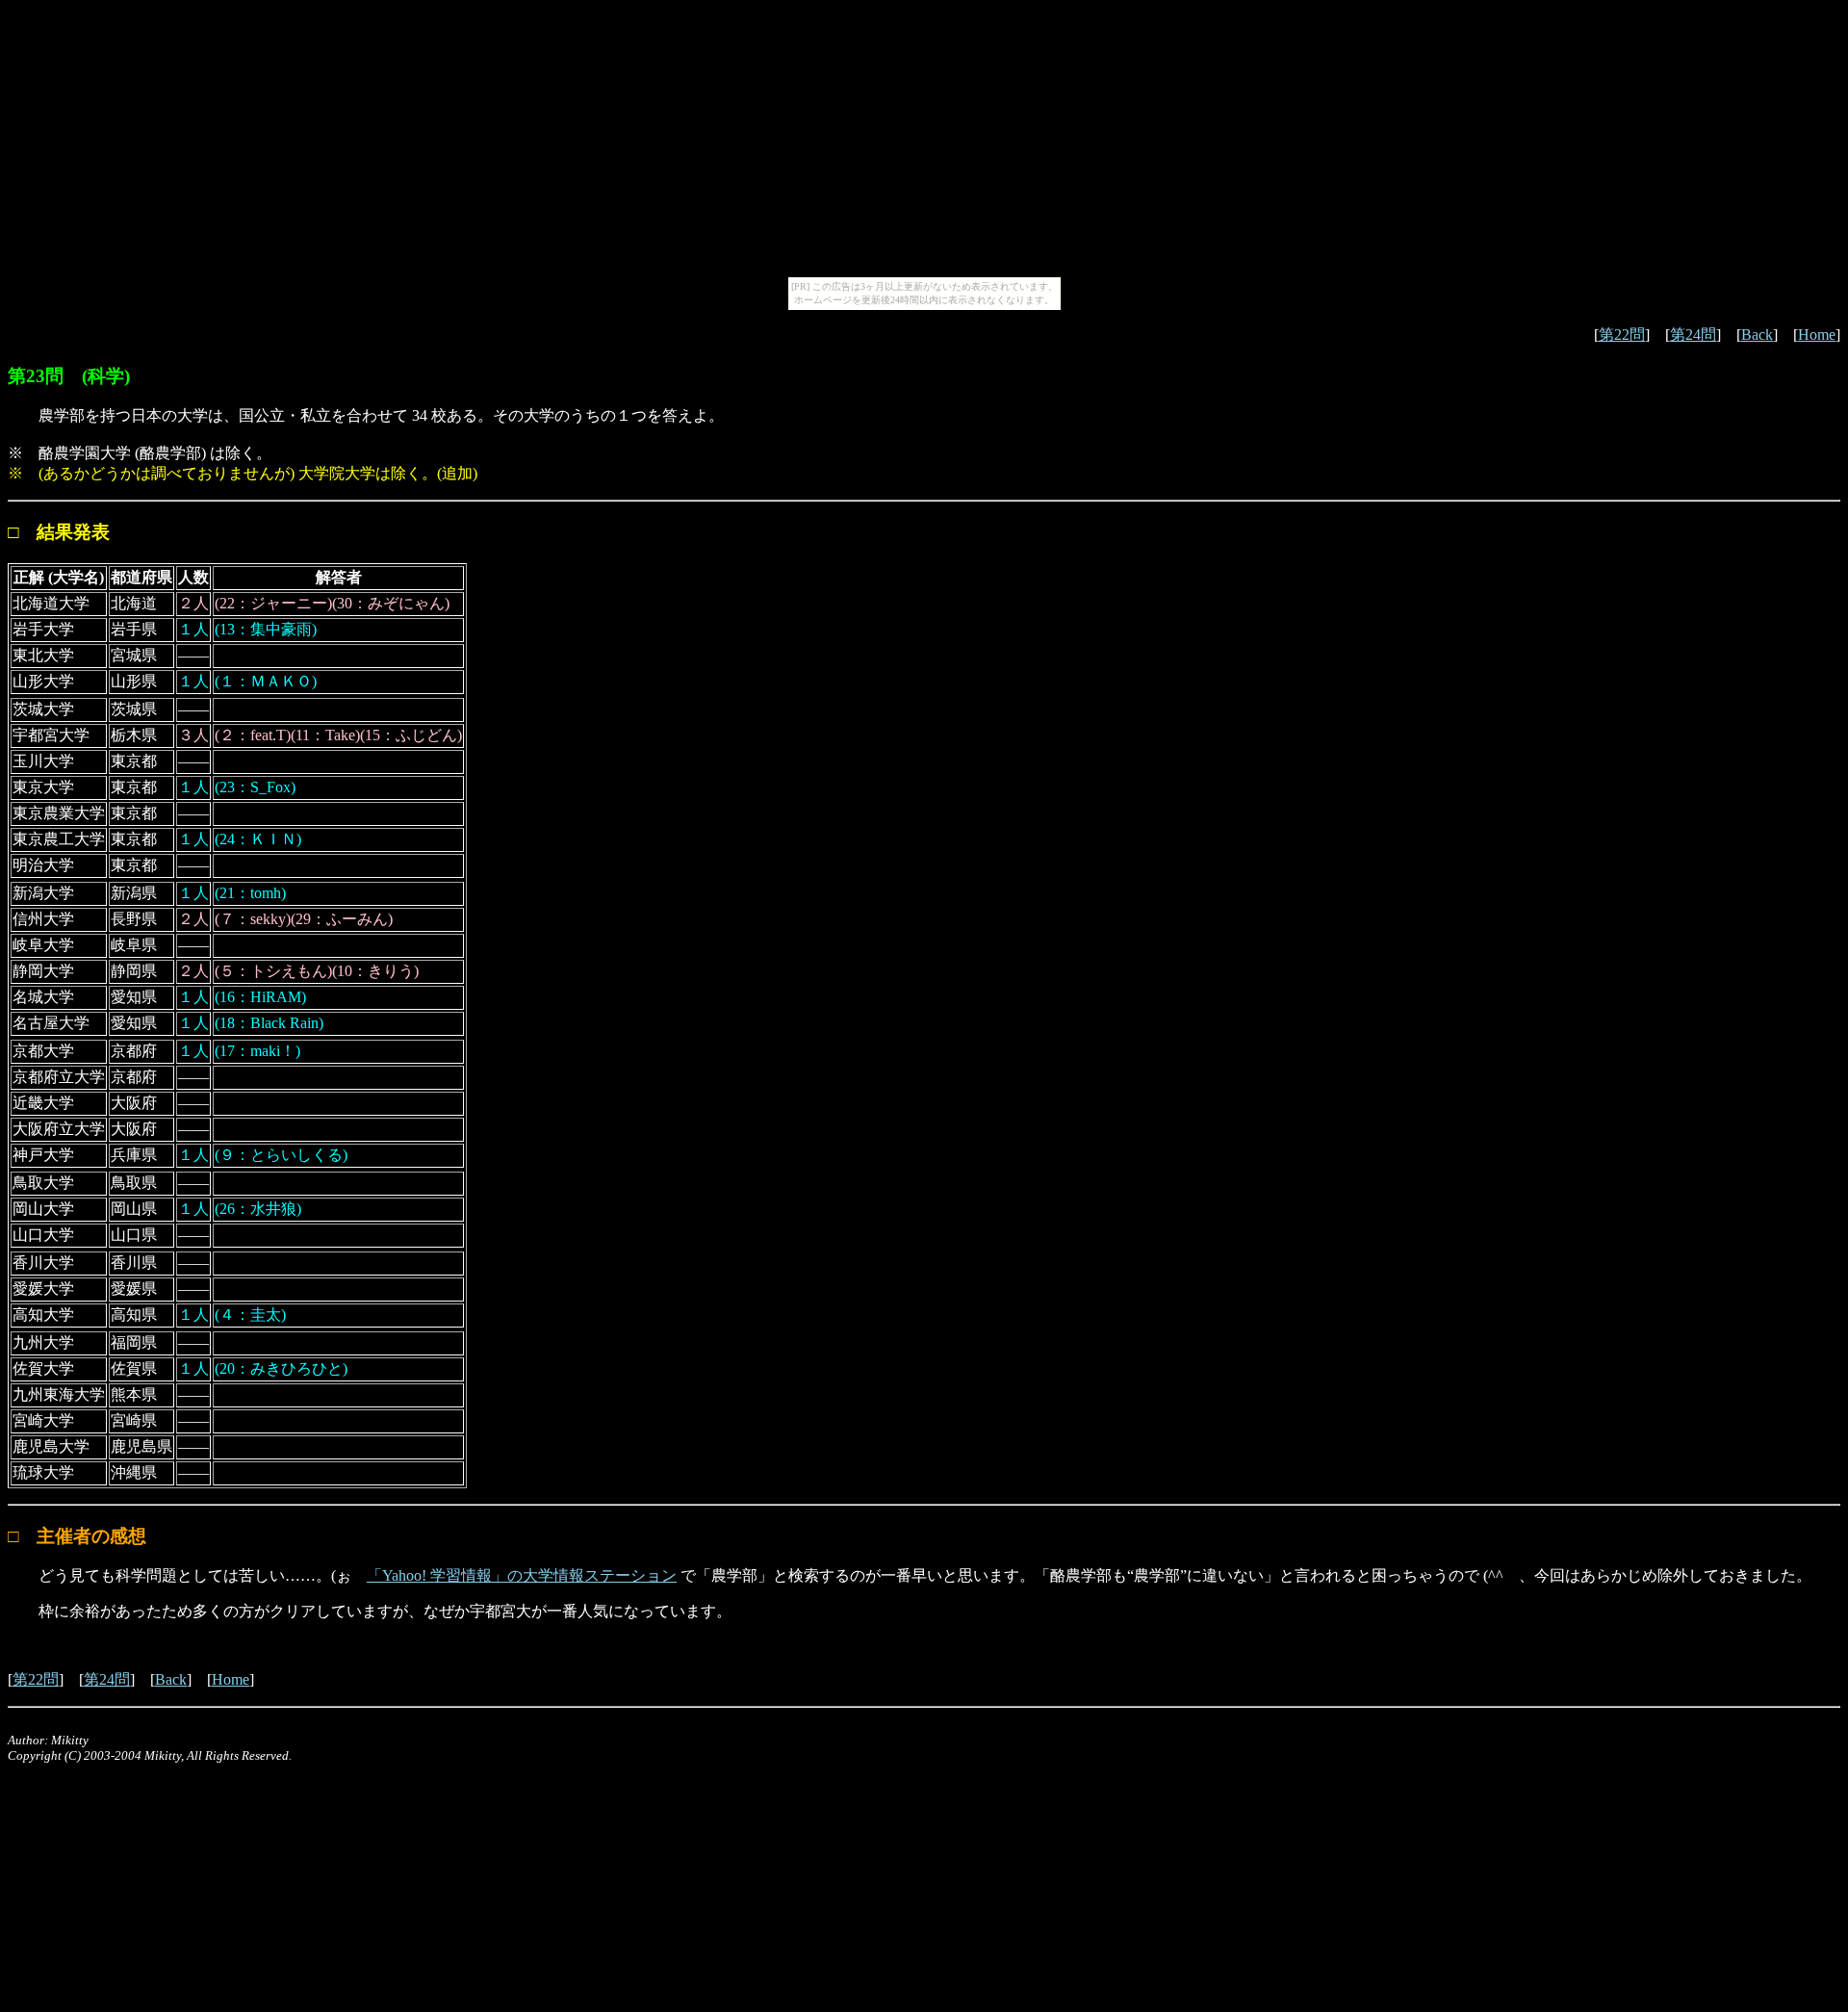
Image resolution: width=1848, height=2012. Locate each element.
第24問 (1693, 335)
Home (1817, 335)
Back (1757, 335)
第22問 (1622, 335)
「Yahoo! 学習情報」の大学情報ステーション (522, 1575)
